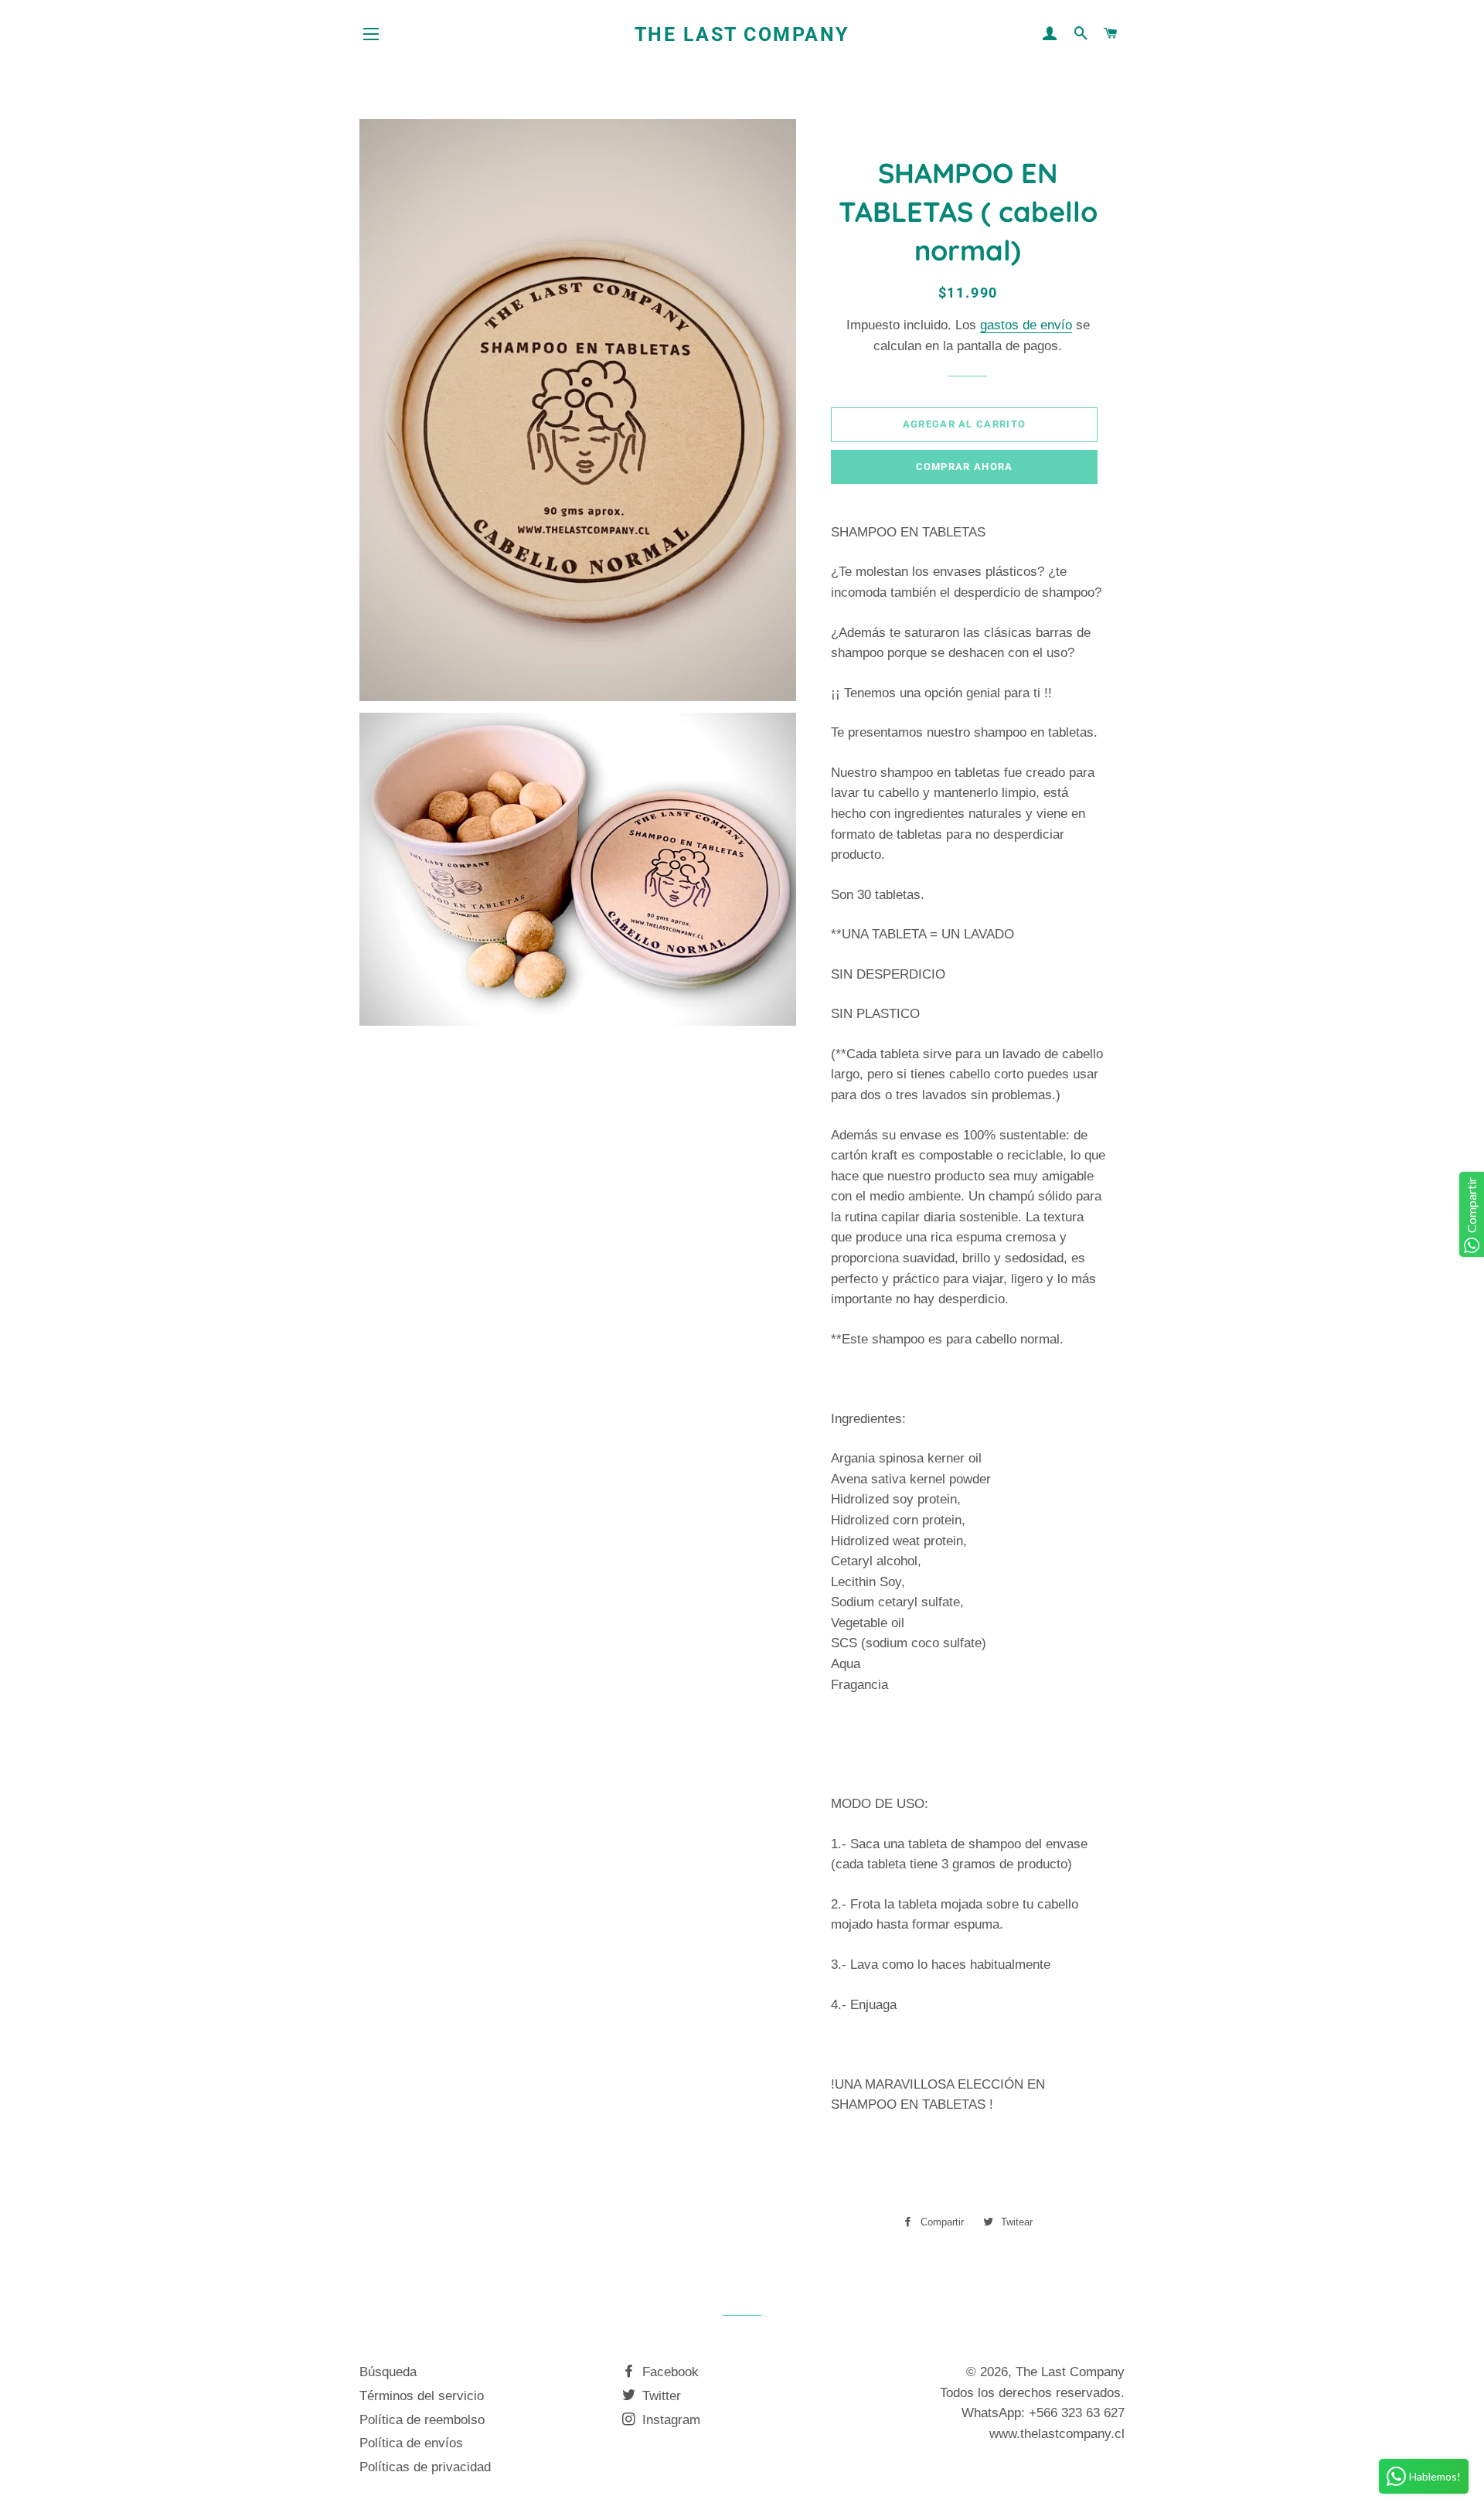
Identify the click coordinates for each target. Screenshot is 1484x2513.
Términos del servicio (422, 2396)
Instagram (669, 2420)
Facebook (669, 2372)
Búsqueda (388, 2372)
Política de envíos (411, 2443)
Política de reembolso (422, 2420)
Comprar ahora (965, 467)
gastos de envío (1026, 325)
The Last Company (742, 34)
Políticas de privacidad (425, 2467)
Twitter (660, 2396)
